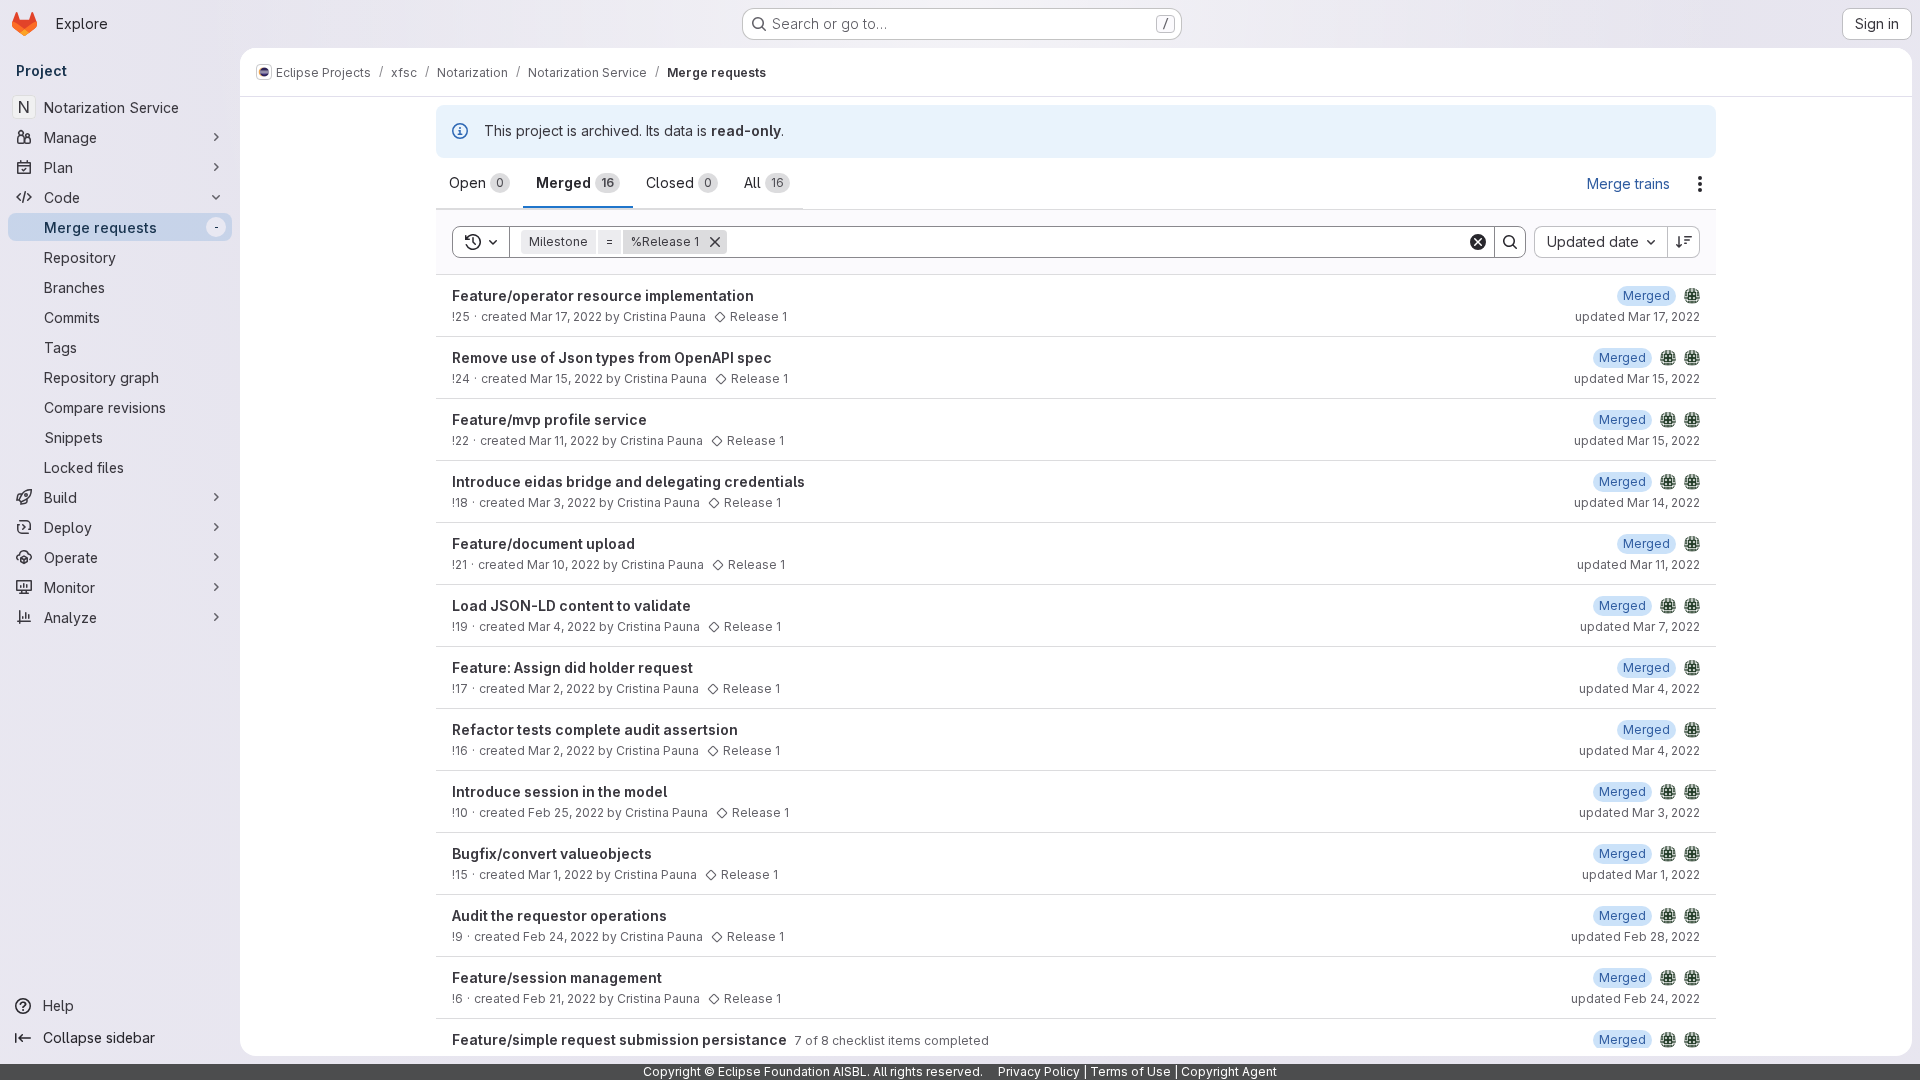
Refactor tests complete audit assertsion (595, 729)
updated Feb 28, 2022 (1635, 936)
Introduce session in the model (559, 791)
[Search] (1510, 242)
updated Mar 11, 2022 (1638, 564)
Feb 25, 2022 (566, 812)
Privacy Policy (1039, 1071)
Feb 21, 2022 (559, 998)
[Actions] (1700, 184)
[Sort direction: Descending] (1684, 242)
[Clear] (1478, 242)
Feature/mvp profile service (549, 419)
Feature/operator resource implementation (603, 295)
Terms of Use (1130, 1071)
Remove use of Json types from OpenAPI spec (612, 357)
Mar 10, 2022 (563, 564)
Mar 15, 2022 (566, 378)
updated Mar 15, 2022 (1637, 378)
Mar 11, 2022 (564, 440)
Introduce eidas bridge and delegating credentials (628, 481)
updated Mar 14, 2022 (1637, 502)
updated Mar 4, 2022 (1639, 688)
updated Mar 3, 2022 (1639, 812)
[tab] (479, 183)
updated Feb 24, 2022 (1635, 998)
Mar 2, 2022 (561, 688)
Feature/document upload (543, 543)
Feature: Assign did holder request (572, 667)
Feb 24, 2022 (561, 936)
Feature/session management (557, 977)
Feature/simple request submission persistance (621, 1039)
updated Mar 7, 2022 (1640, 626)
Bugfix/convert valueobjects (552, 853)
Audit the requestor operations (559, 915)
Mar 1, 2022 (560, 874)
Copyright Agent (1229, 1071)
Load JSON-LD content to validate (571, 605)
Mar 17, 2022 (566, 316)
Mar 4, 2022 (562, 626)
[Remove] (715, 242)
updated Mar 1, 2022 (1641, 874)
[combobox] (1600, 242)
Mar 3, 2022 (562, 502)
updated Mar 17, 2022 (1637, 316)
